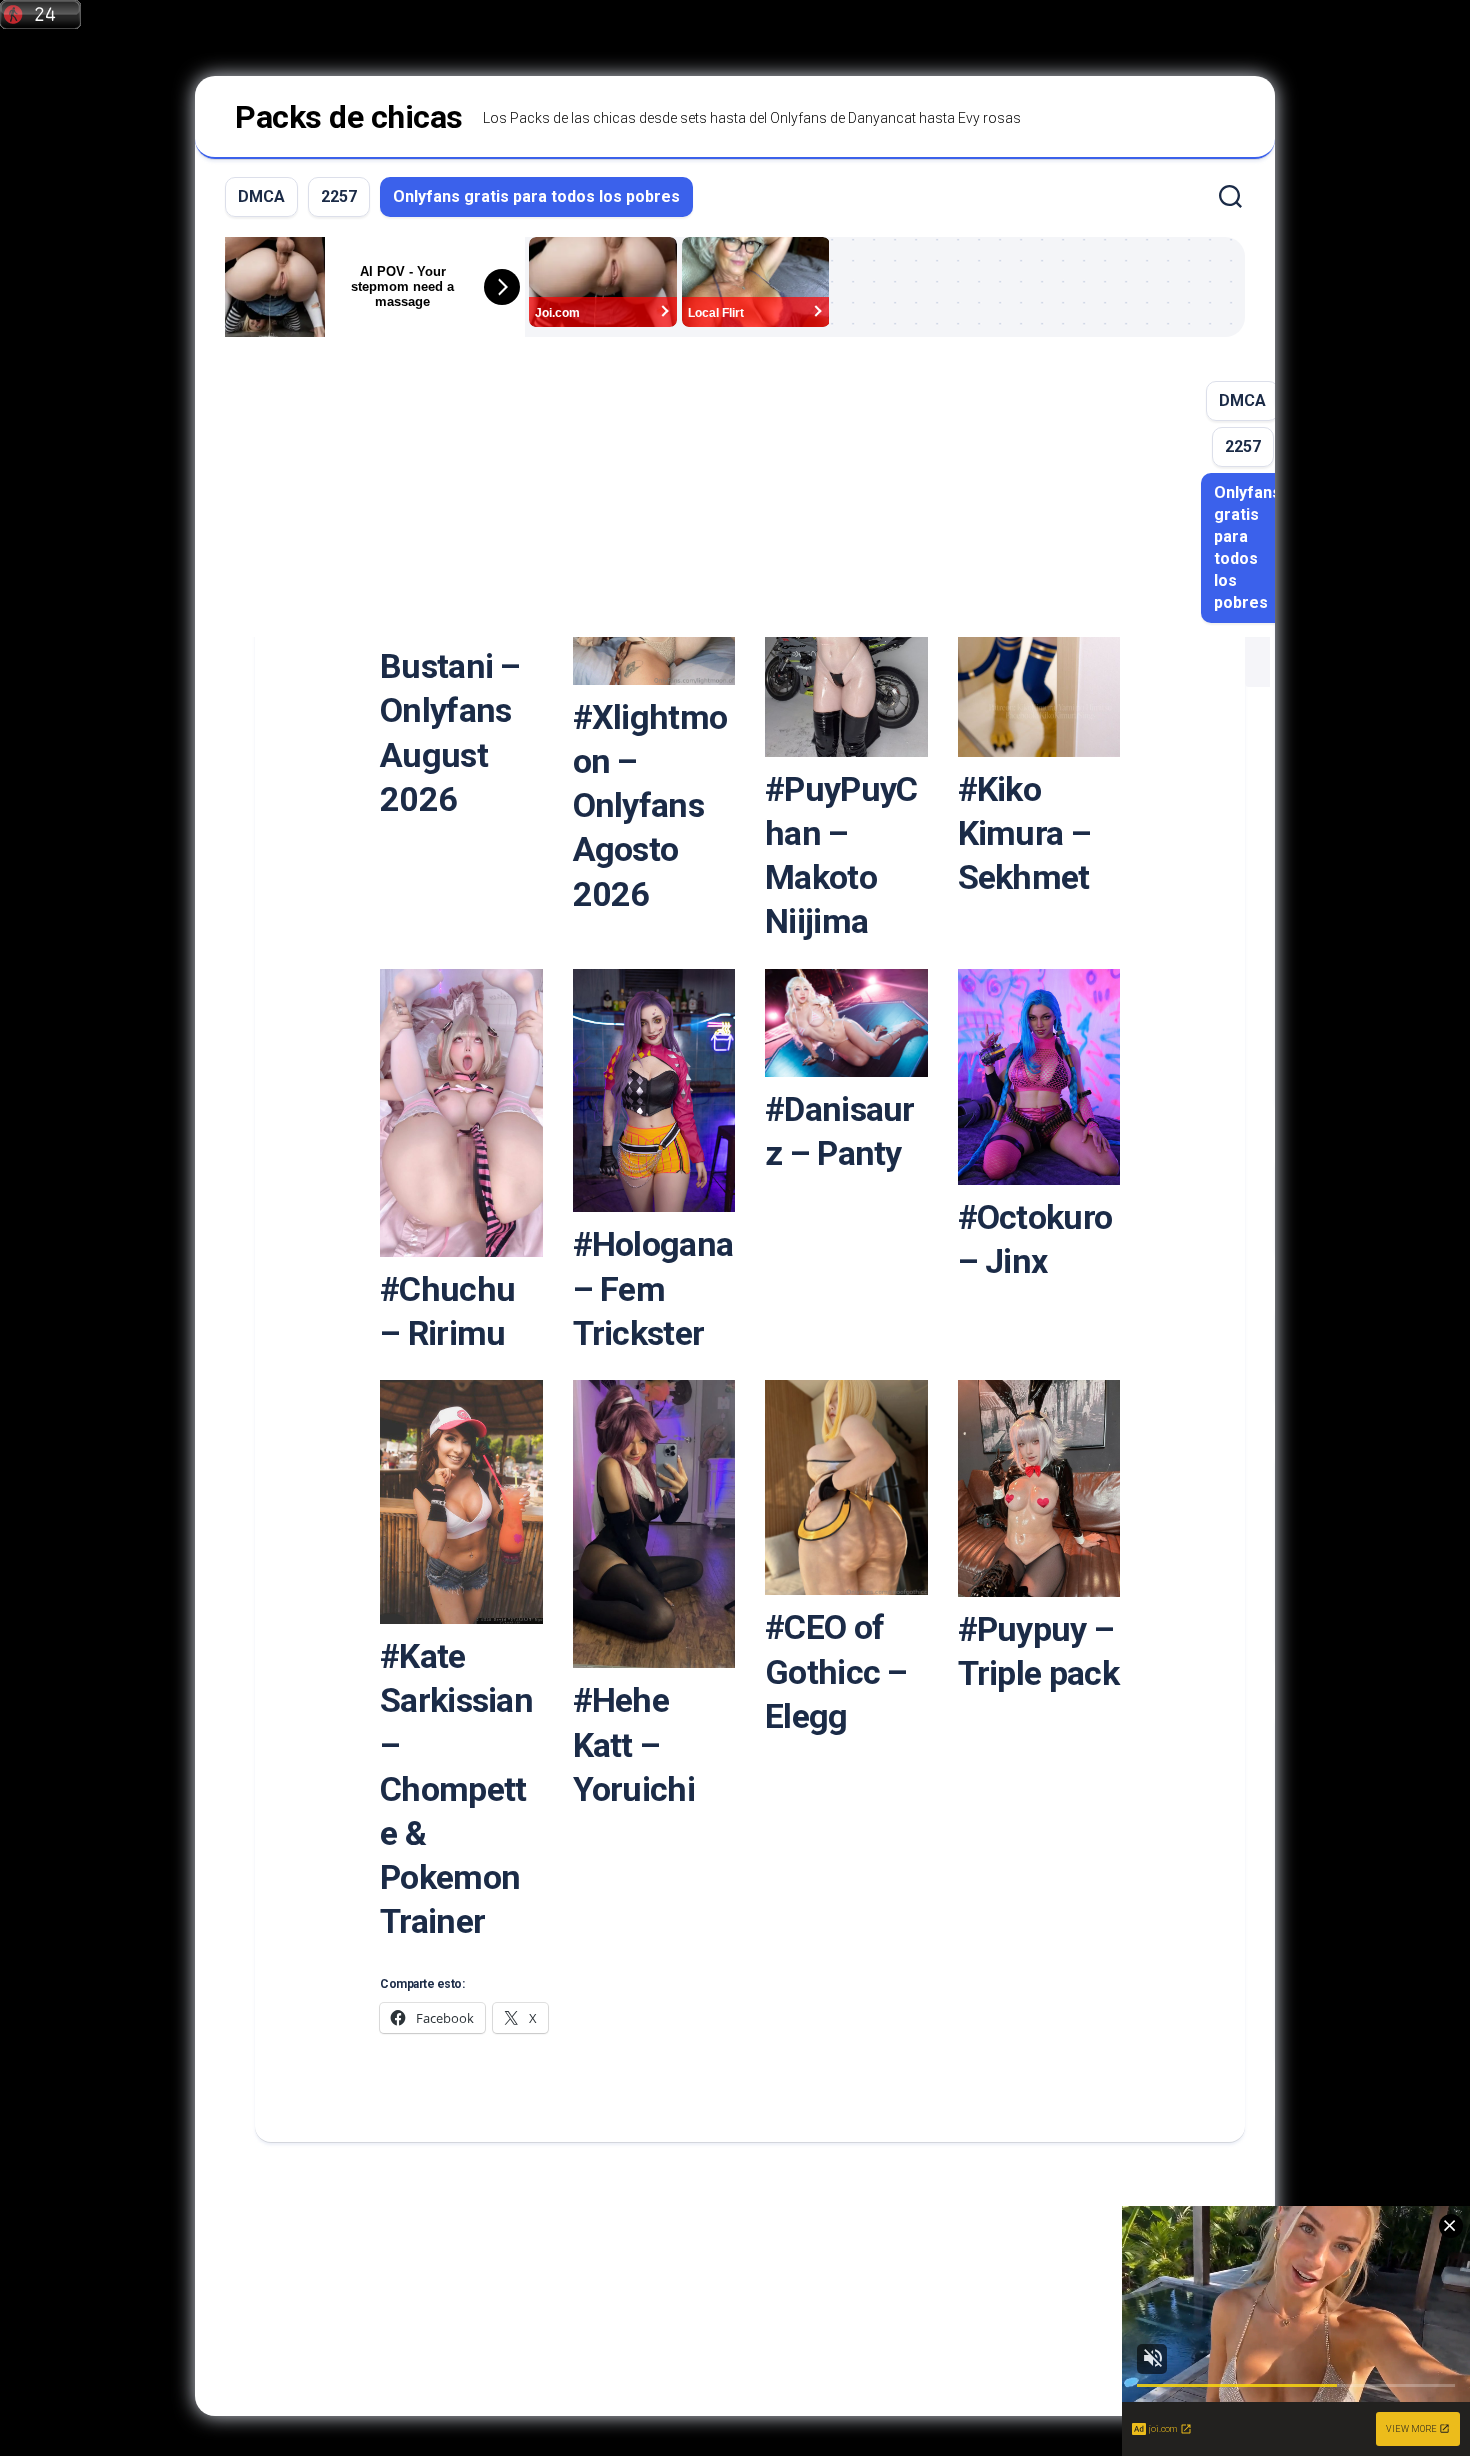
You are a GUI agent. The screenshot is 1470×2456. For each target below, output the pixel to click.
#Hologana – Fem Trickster (653, 1288)
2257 (339, 196)
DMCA (261, 196)
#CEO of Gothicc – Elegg (836, 1671)
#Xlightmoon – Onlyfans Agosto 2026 (650, 805)
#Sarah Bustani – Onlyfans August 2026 (450, 710)
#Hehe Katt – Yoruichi (634, 1744)
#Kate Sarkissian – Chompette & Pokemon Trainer (456, 1788)
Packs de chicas (349, 117)
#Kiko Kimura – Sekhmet (1024, 833)
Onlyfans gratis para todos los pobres (536, 196)
